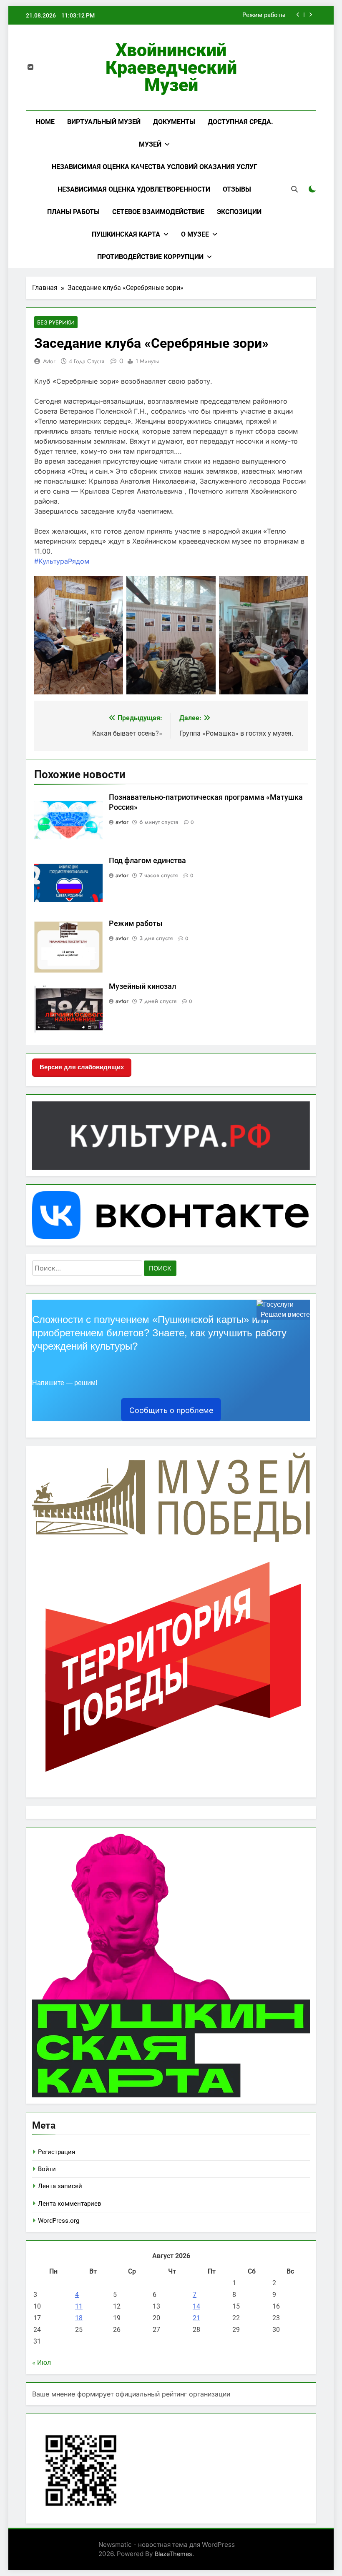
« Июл (41, 2363)
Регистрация (57, 2152)
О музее (195, 234)
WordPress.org (59, 2221)
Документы (174, 122)
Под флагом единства (147, 861)
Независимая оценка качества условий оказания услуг (155, 167)
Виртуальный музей (104, 122)
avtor (49, 361)
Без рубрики (56, 322)
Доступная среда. (240, 122)
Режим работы (264, 15)
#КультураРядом (62, 561)
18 (79, 2318)
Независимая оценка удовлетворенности (134, 189)
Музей (150, 144)
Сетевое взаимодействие (158, 212)
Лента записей (60, 2186)
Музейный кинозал (142, 986)
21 (196, 2318)
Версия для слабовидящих (82, 1067)
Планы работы (73, 212)
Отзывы (237, 189)
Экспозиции (239, 212)
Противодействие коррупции (150, 257)
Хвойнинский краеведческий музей (171, 67)
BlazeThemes (174, 2554)
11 (79, 2306)
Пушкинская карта (126, 234)
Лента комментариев (70, 2204)
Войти (47, 2169)
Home (45, 122)
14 (196, 2306)
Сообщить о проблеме (171, 1410)
